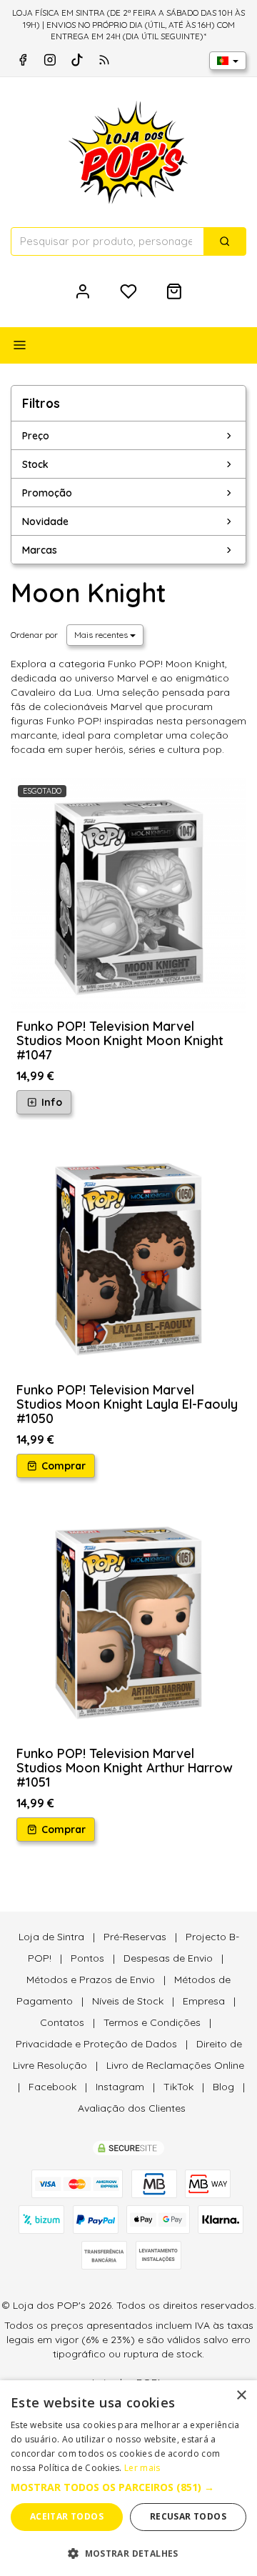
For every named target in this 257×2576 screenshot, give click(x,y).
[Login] (83, 291)
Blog (223, 2087)
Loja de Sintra (51, 1937)
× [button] (241, 2396)
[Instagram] (50, 60)
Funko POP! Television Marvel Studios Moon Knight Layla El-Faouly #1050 (127, 1404)
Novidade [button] (45, 521)
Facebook (52, 2087)
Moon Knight (88, 593)
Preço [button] (36, 436)
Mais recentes (102, 635)
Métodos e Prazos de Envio (91, 1980)
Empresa (204, 2001)
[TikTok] (77, 60)
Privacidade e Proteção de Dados (96, 2044)
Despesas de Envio (168, 1958)
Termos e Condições (152, 2022)
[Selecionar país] (228, 61)
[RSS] (104, 60)
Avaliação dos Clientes (132, 2108)
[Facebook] (23, 60)
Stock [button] (35, 464)
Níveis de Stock (128, 2001)
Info (50, 1102)
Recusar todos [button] (188, 2516)
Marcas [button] (40, 550)
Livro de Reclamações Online (175, 2065)
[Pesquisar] (225, 241)
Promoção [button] (47, 493)
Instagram (120, 2087)
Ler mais (142, 2468)
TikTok (178, 2087)
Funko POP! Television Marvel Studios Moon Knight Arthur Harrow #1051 (125, 1768)
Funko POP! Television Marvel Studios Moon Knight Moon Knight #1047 (120, 1040)
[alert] (128, 2478)
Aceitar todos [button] (67, 2516)
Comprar (62, 1466)
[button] (128, 2487)
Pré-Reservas (135, 1937)
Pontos (87, 1958)
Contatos (62, 2022)
